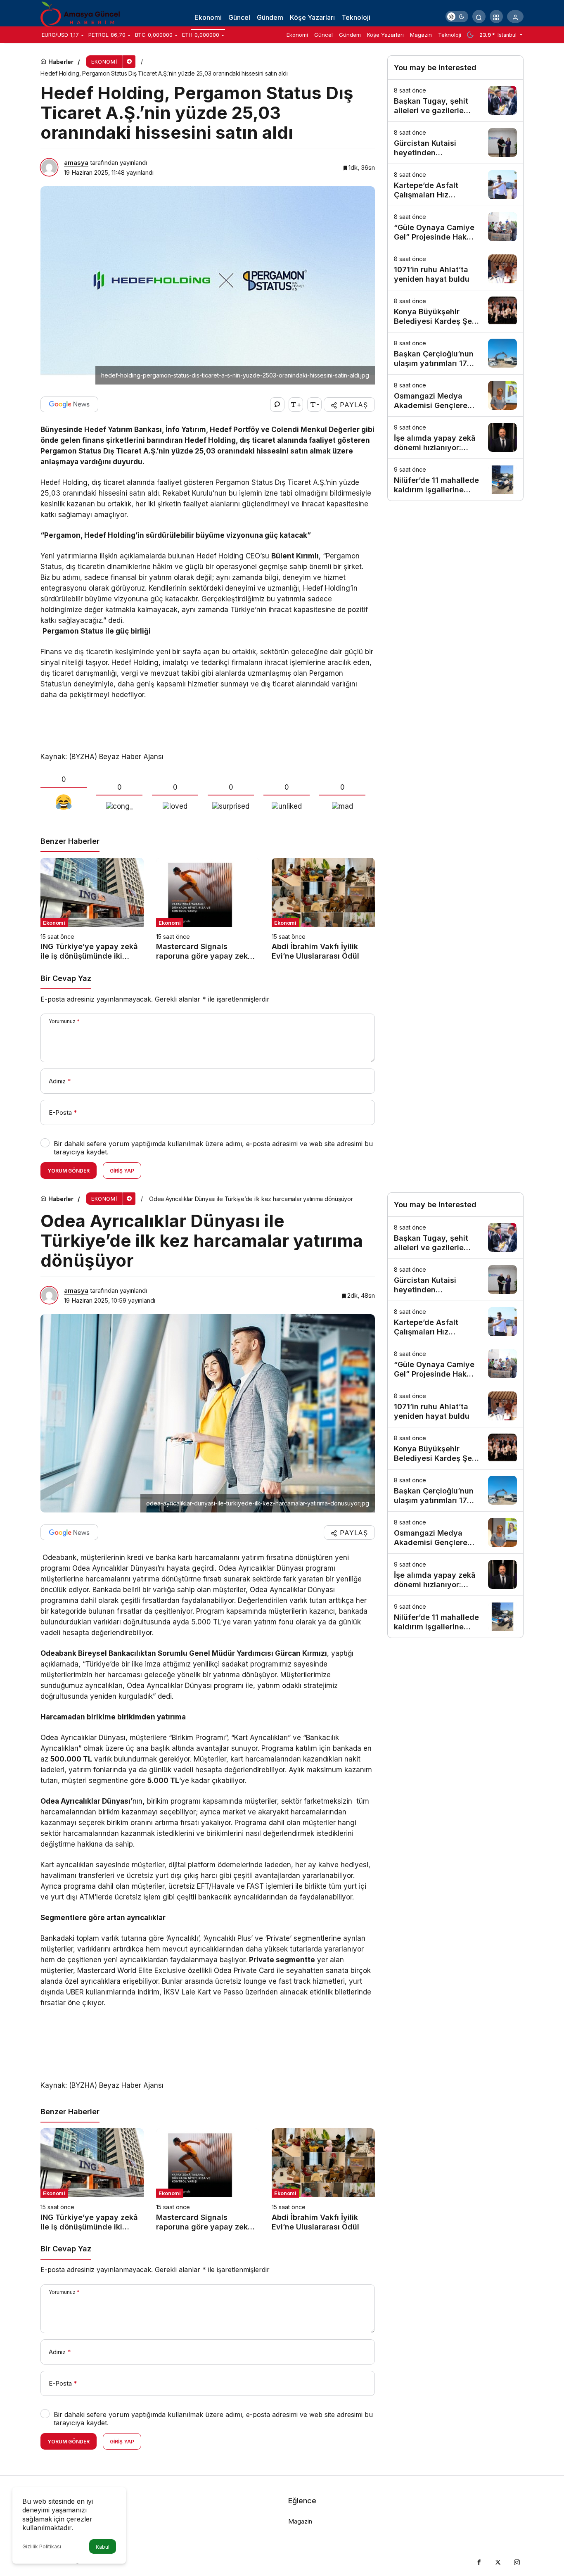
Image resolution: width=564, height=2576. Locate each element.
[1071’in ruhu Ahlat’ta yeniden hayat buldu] (455, 269)
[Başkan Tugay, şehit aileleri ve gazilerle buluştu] (455, 101)
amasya (76, 163)
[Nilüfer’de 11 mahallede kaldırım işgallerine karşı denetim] (455, 480)
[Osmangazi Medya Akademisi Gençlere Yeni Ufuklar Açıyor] (455, 395)
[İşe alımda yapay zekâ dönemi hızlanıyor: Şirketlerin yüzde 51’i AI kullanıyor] (455, 438)
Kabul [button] (103, 2547)
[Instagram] (517, 2561)
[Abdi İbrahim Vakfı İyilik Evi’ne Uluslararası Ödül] (323, 909)
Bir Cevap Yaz (66, 978)
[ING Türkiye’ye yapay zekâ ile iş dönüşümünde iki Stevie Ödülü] (92, 909)
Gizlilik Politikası (42, 2546)
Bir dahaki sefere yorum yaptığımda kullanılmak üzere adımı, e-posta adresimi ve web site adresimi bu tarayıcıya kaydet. (213, 1148)
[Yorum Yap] (277, 405)
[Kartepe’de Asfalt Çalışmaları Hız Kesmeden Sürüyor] (455, 185)
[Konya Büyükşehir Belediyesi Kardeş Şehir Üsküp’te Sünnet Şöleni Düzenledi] (455, 311)
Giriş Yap (122, 1171)
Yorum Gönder (69, 1171)
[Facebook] (479, 2561)
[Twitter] (498, 2561)
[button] (496, 17)
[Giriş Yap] (515, 17)
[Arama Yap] (479, 17)
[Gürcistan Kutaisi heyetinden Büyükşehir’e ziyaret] (455, 143)
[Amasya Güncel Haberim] (82, 16)
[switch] (457, 17)
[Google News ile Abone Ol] (69, 404)
